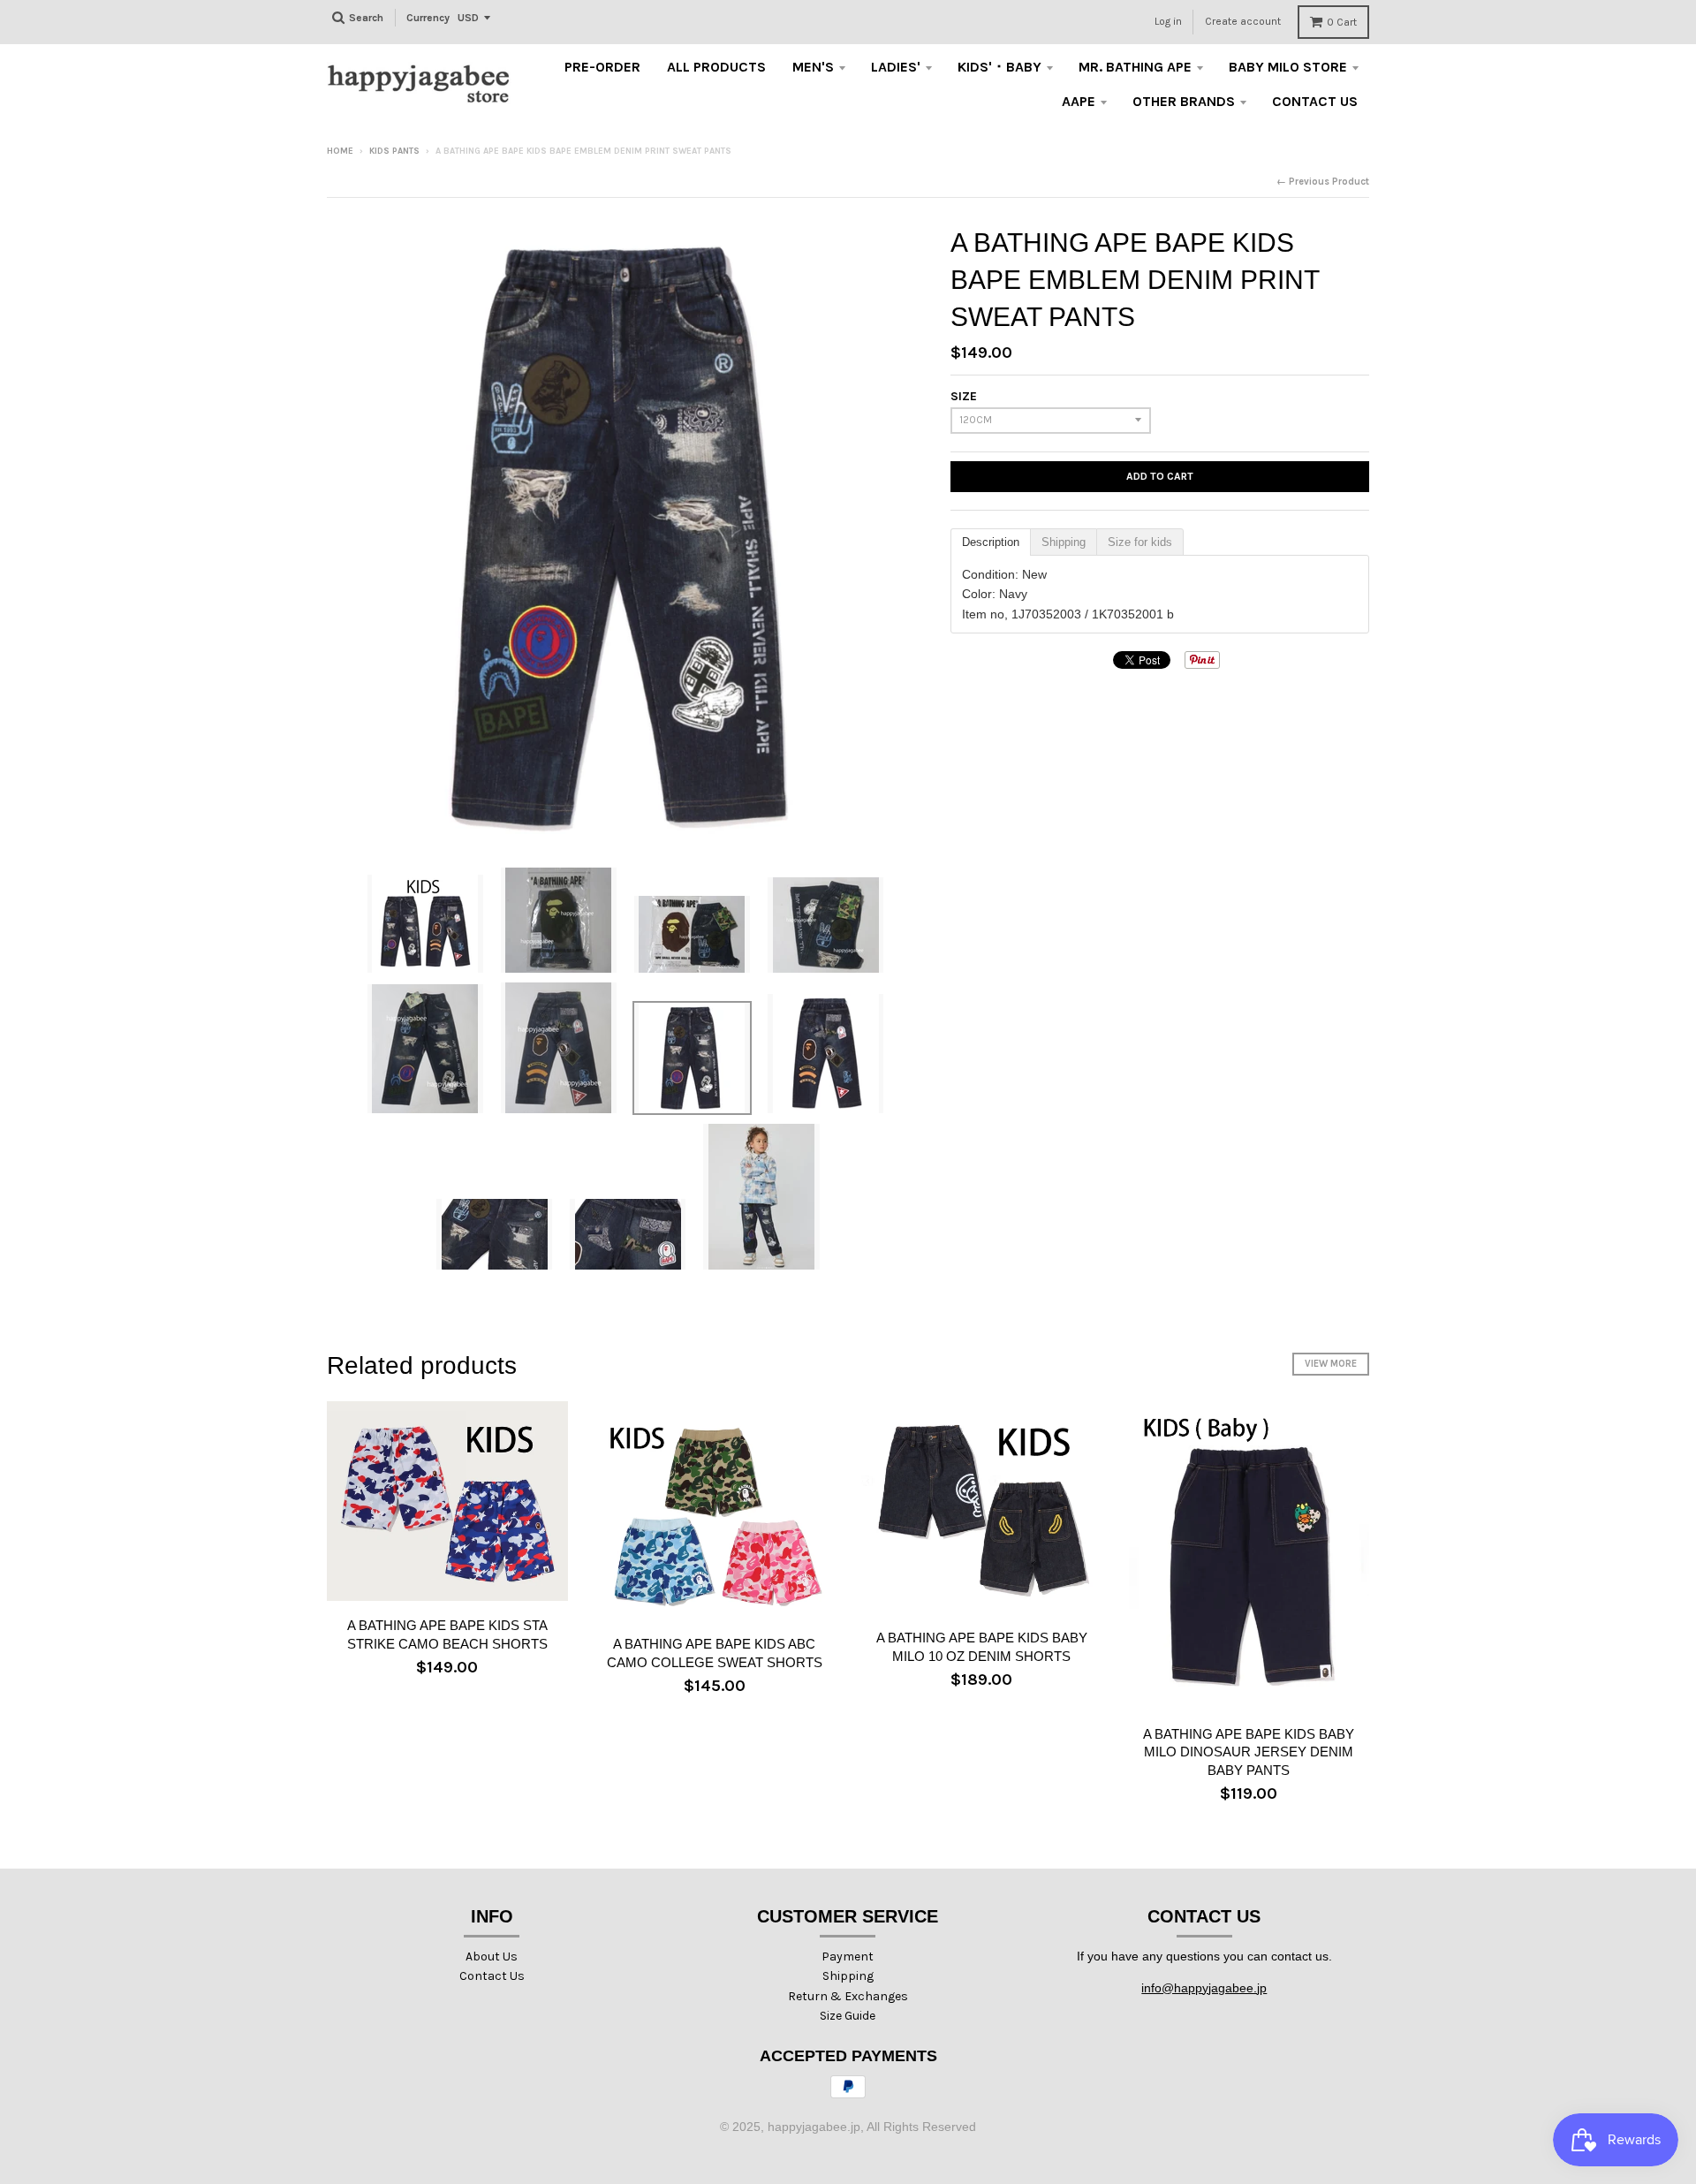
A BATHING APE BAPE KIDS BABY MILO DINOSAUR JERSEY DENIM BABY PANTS (1249, 1752)
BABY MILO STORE (1288, 67)
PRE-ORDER (602, 67)
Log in (1168, 21)
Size (964, 396)
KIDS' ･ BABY (999, 67)
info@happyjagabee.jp (1204, 1988)
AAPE (1079, 101)
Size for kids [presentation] (1140, 542)
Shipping (848, 1976)
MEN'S (813, 67)
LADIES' (896, 67)
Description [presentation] (991, 542)
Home (340, 151)
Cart (1342, 22)
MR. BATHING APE (1135, 67)
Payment (848, 1957)
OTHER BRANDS (1184, 101)
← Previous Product (1323, 182)
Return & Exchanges (848, 1996)
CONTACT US (1315, 101)
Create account (1243, 21)
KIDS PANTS (394, 151)
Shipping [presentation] (1064, 542)
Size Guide (848, 2016)
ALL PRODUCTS (716, 67)
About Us (492, 1957)
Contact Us (492, 1976)
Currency (428, 18)
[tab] (991, 542)
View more (1331, 1364)
